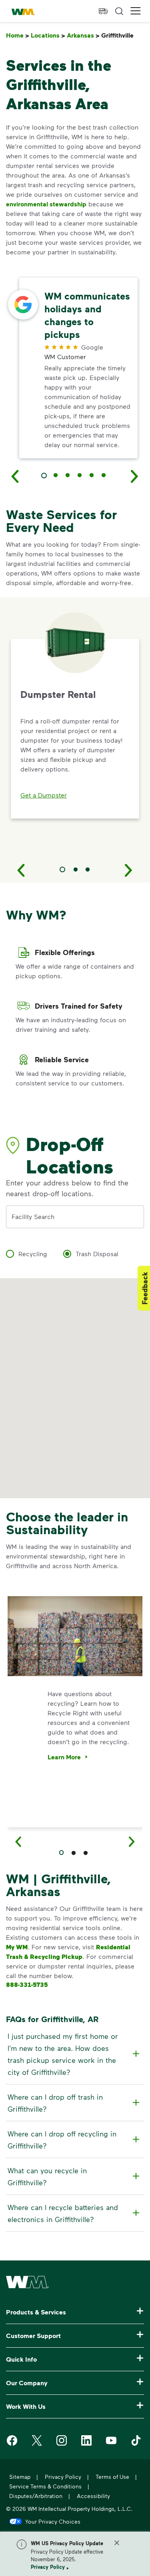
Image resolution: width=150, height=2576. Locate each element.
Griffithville (119, 35)
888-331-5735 (27, 1984)
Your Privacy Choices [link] (53, 2521)
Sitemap (20, 2477)
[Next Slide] (129, 870)
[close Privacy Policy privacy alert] (117, 2543)
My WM (17, 1947)
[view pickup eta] (103, 11)
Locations (48, 35)
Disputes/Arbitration (36, 2496)
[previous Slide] (15, 476)
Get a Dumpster (44, 795)
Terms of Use (112, 2477)
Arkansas (83, 35)
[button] (136, 11)
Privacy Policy (48, 2567)
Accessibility (93, 2496)
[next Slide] (135, 476)
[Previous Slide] (21, 870)
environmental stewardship (46, 204)
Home (18, 35)
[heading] (74, 2054)
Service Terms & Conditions (45, 2486)
